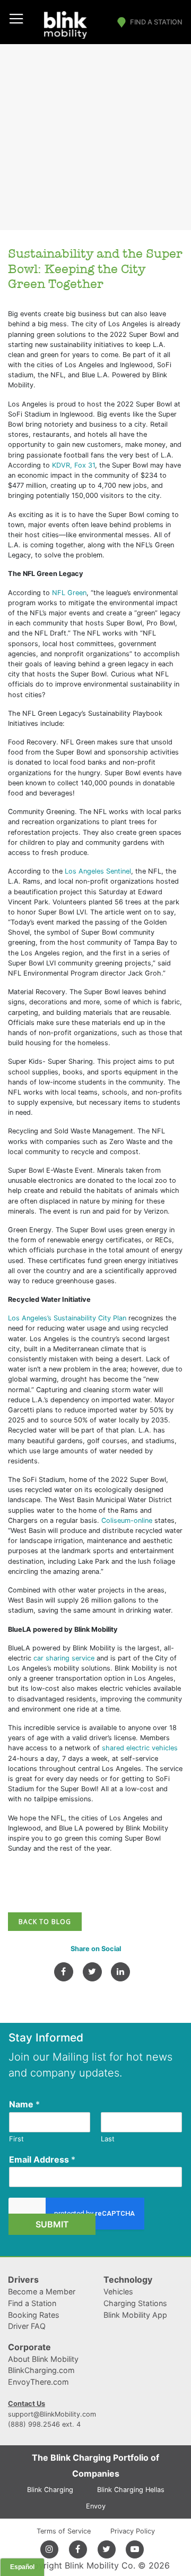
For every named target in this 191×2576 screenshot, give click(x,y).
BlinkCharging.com (41, 2370)
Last (108, 2139)
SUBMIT (52, 2224)
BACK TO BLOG (45, 1922)
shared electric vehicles (140, 1748)
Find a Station (156, 22)
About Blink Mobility (43, 2359)
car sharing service (64, 1658)
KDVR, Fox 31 (73, 465)
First (16, 2139)
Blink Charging (50, 2490)
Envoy (96, 2506)
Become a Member (42, 2291)
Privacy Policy (133, 2531)
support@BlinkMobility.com (52, 2414)
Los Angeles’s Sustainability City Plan (67, 1318)
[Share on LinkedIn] (120, 1972)
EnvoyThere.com (38, 2382)
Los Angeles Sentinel (98, 871)
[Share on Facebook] (64, 1972)
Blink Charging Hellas (131, 2490)
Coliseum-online (127, 1520)
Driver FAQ (27, 2326)
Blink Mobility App (135, 2315)
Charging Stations (135, 2303)
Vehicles (118, 2291)
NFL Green (69, 593)
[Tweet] (92, 1972)
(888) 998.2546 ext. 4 (44, 2424)
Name (24, 2104)
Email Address (42, 2159)
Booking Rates (34, 2315)
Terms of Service (64, 2531)
